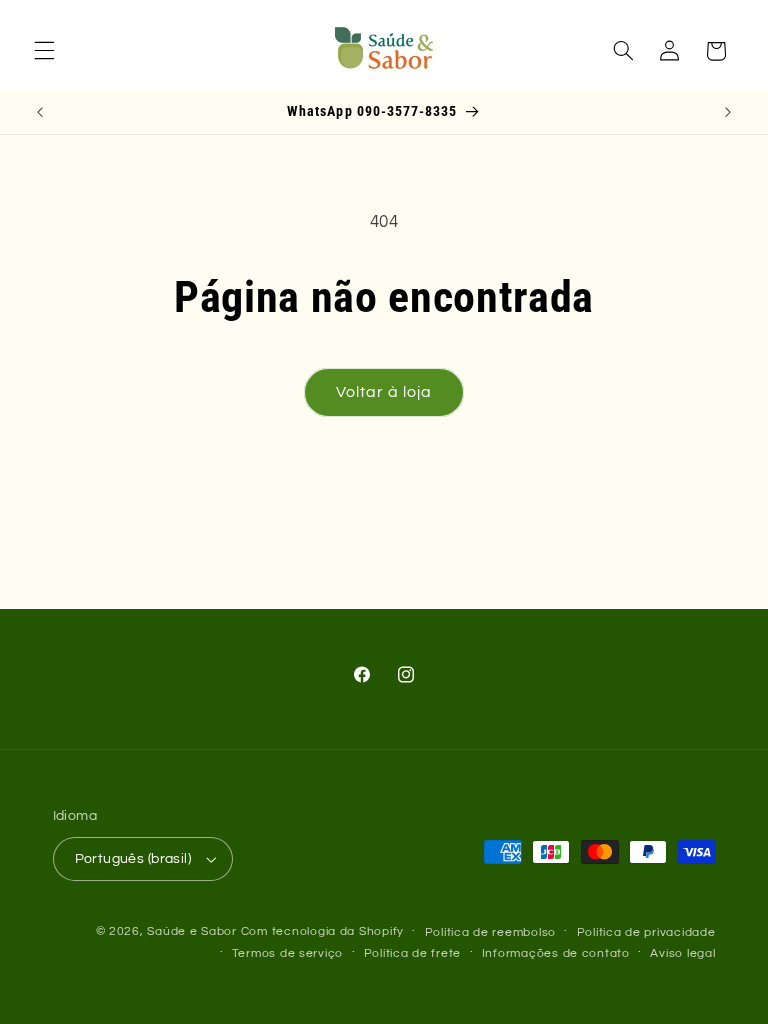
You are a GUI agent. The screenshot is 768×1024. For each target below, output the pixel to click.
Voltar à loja (384, 392)
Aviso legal (682, 953)
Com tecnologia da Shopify (322, 931)
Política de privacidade (646, 932)
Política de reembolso (490, 932)
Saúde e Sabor (192, 931)
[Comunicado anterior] (40, 112)
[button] (44, 51)
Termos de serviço (288, 953)
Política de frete (413, 953)
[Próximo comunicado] (728, 112)
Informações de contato (556, 953)
